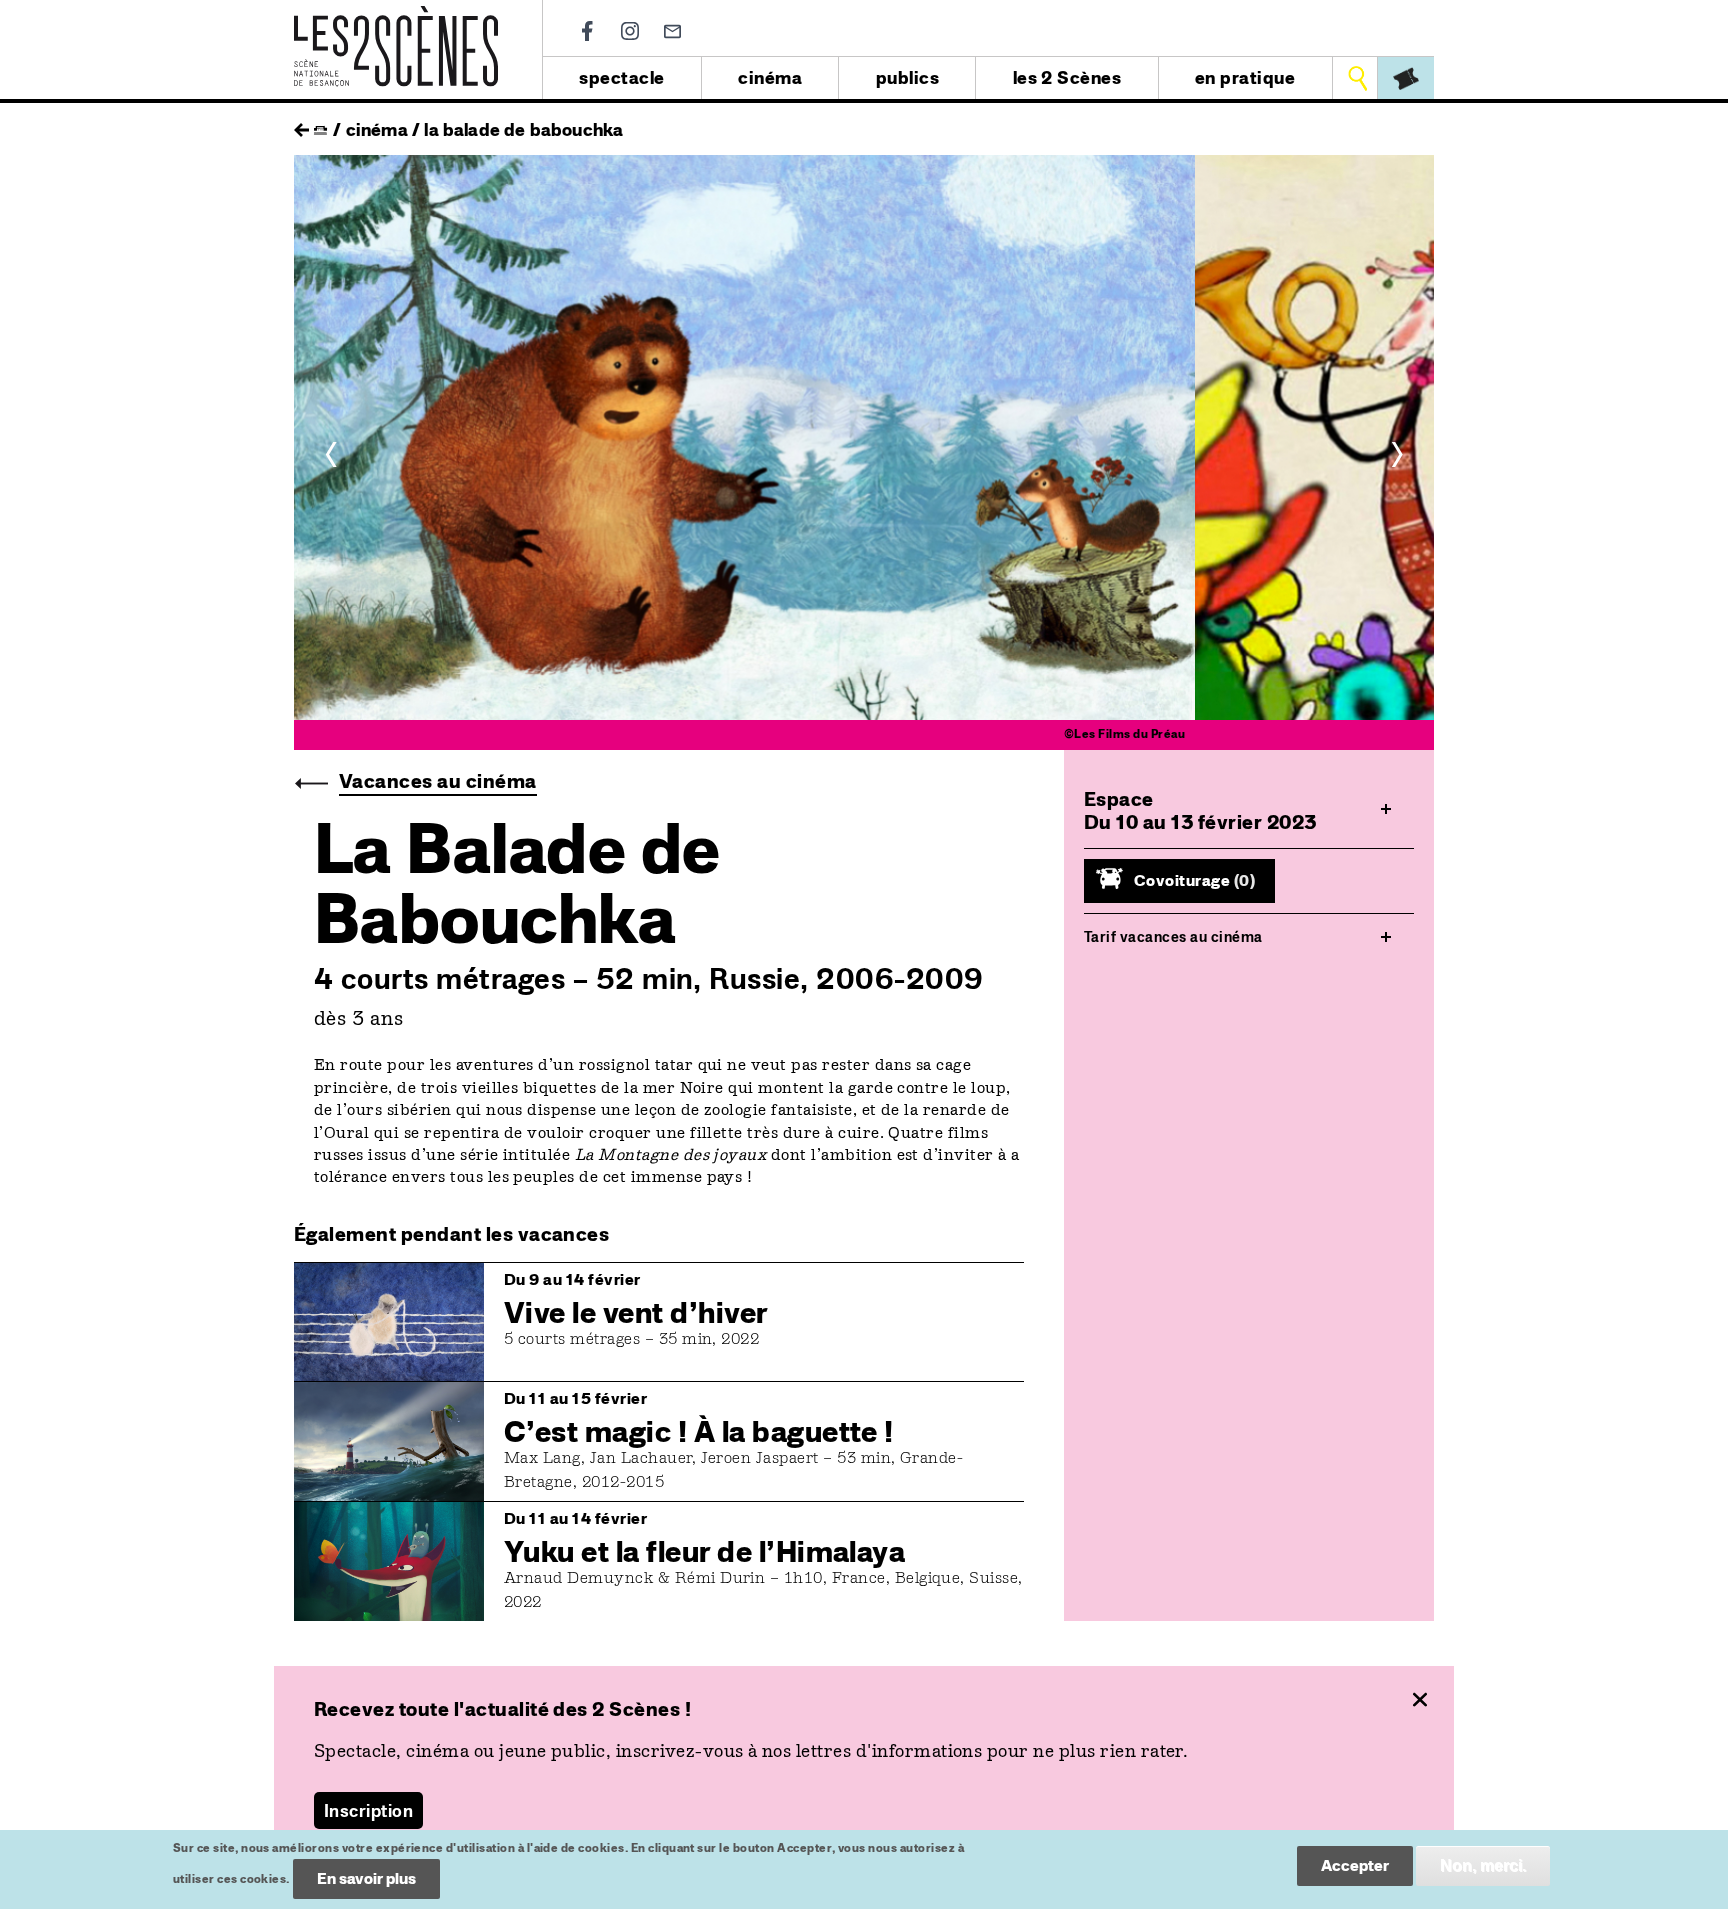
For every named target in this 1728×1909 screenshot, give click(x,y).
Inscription (368, 1810)
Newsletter (672, 31)
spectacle (621, 77)
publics (907, 77)
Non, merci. (1483, 1865)
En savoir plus (366, 1878)
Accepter (1355, 1865)
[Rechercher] (1357, 78)
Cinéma (377, 129)
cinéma (770, 77)
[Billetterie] (1406, 78)
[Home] (396, 17)
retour (301, 125)
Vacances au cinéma (438, 781)
